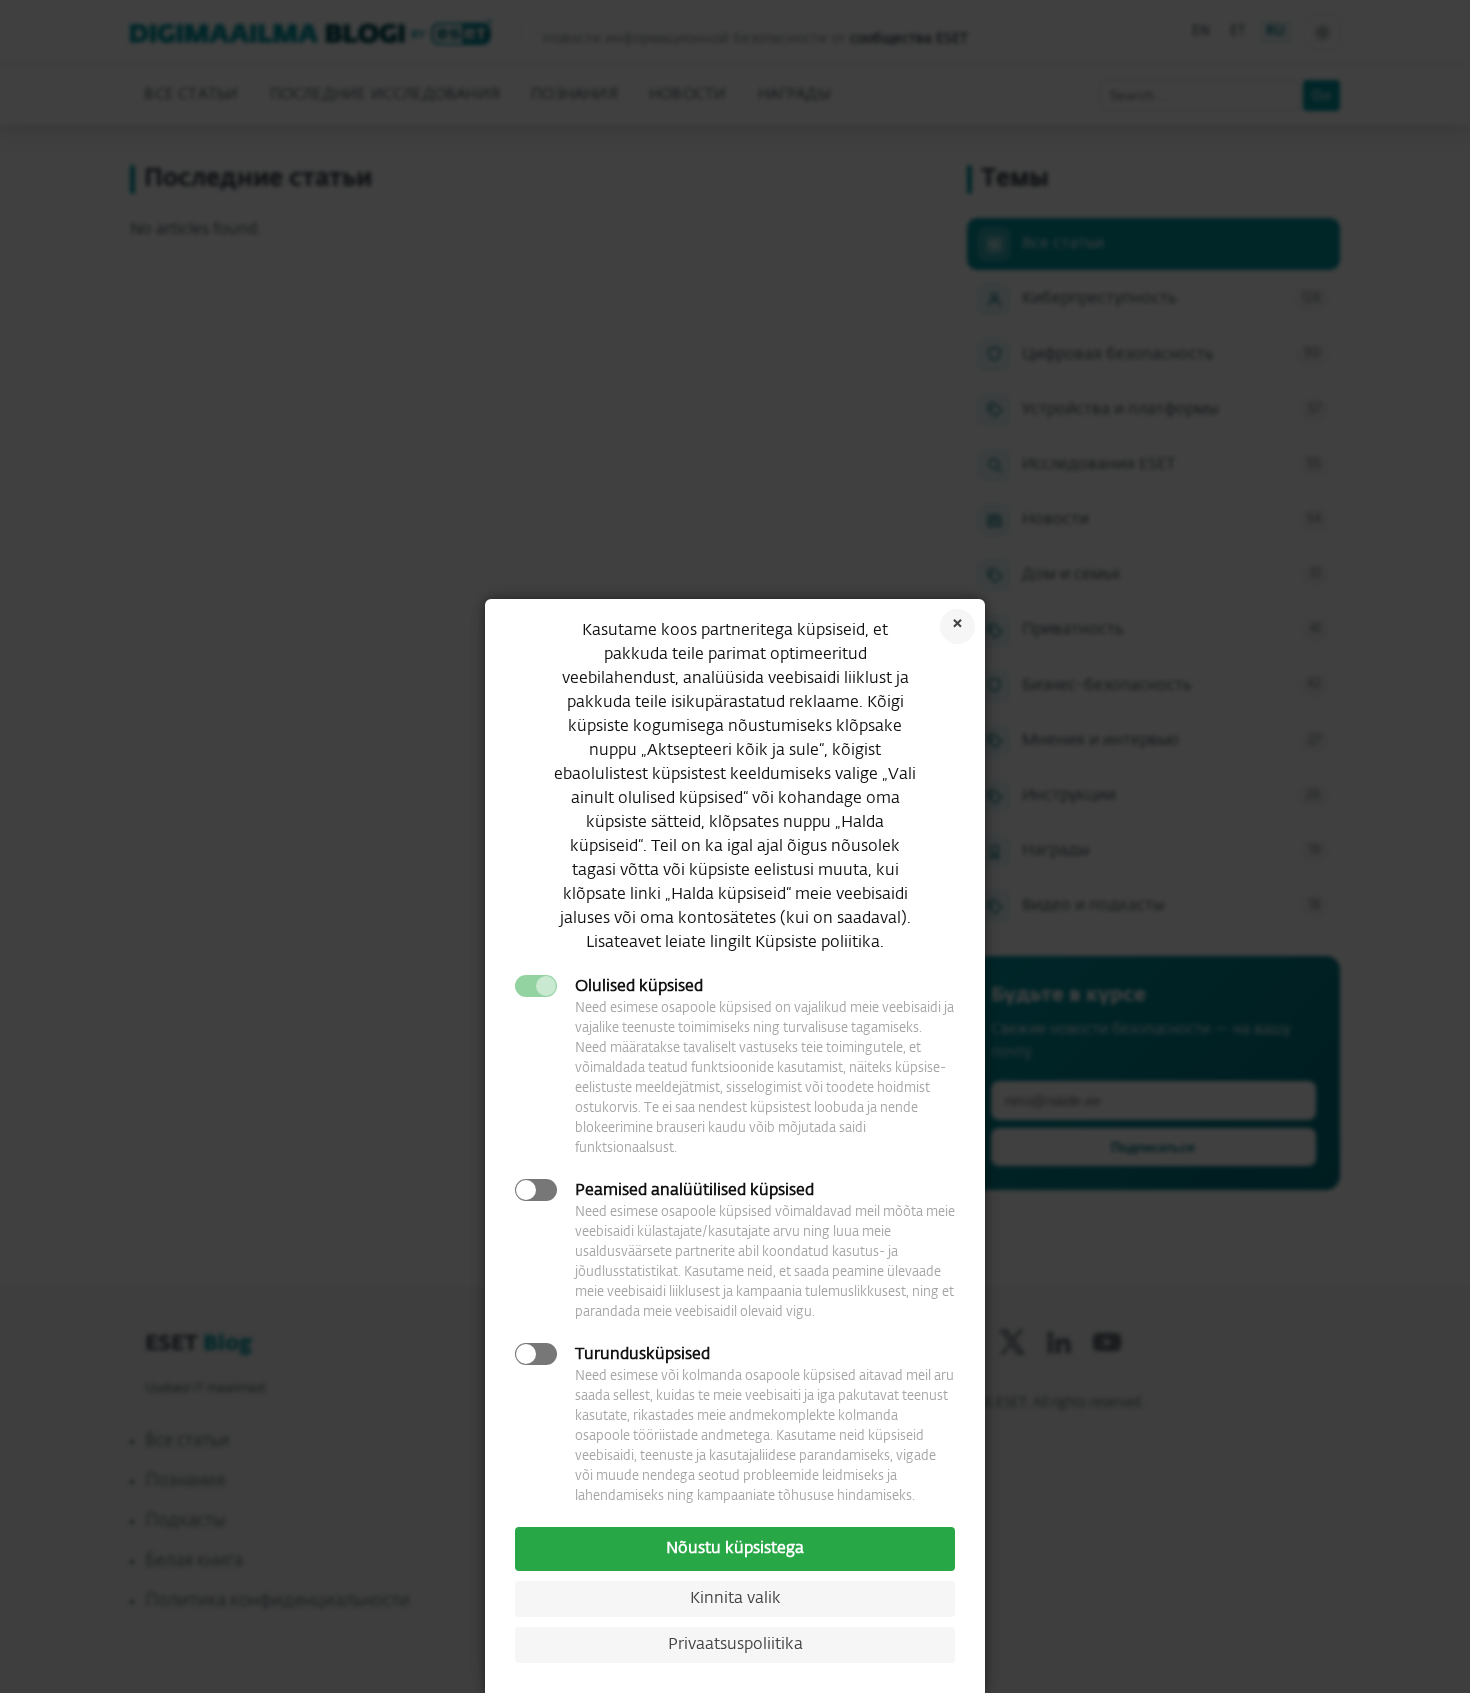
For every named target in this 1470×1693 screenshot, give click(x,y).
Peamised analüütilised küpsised (694, 1191)
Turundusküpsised (642, 1355)
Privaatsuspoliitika (735, 1645)
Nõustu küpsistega (735, 1549)
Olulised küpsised (639, 987)
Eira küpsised (957, 626)
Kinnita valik (735, 1599)
